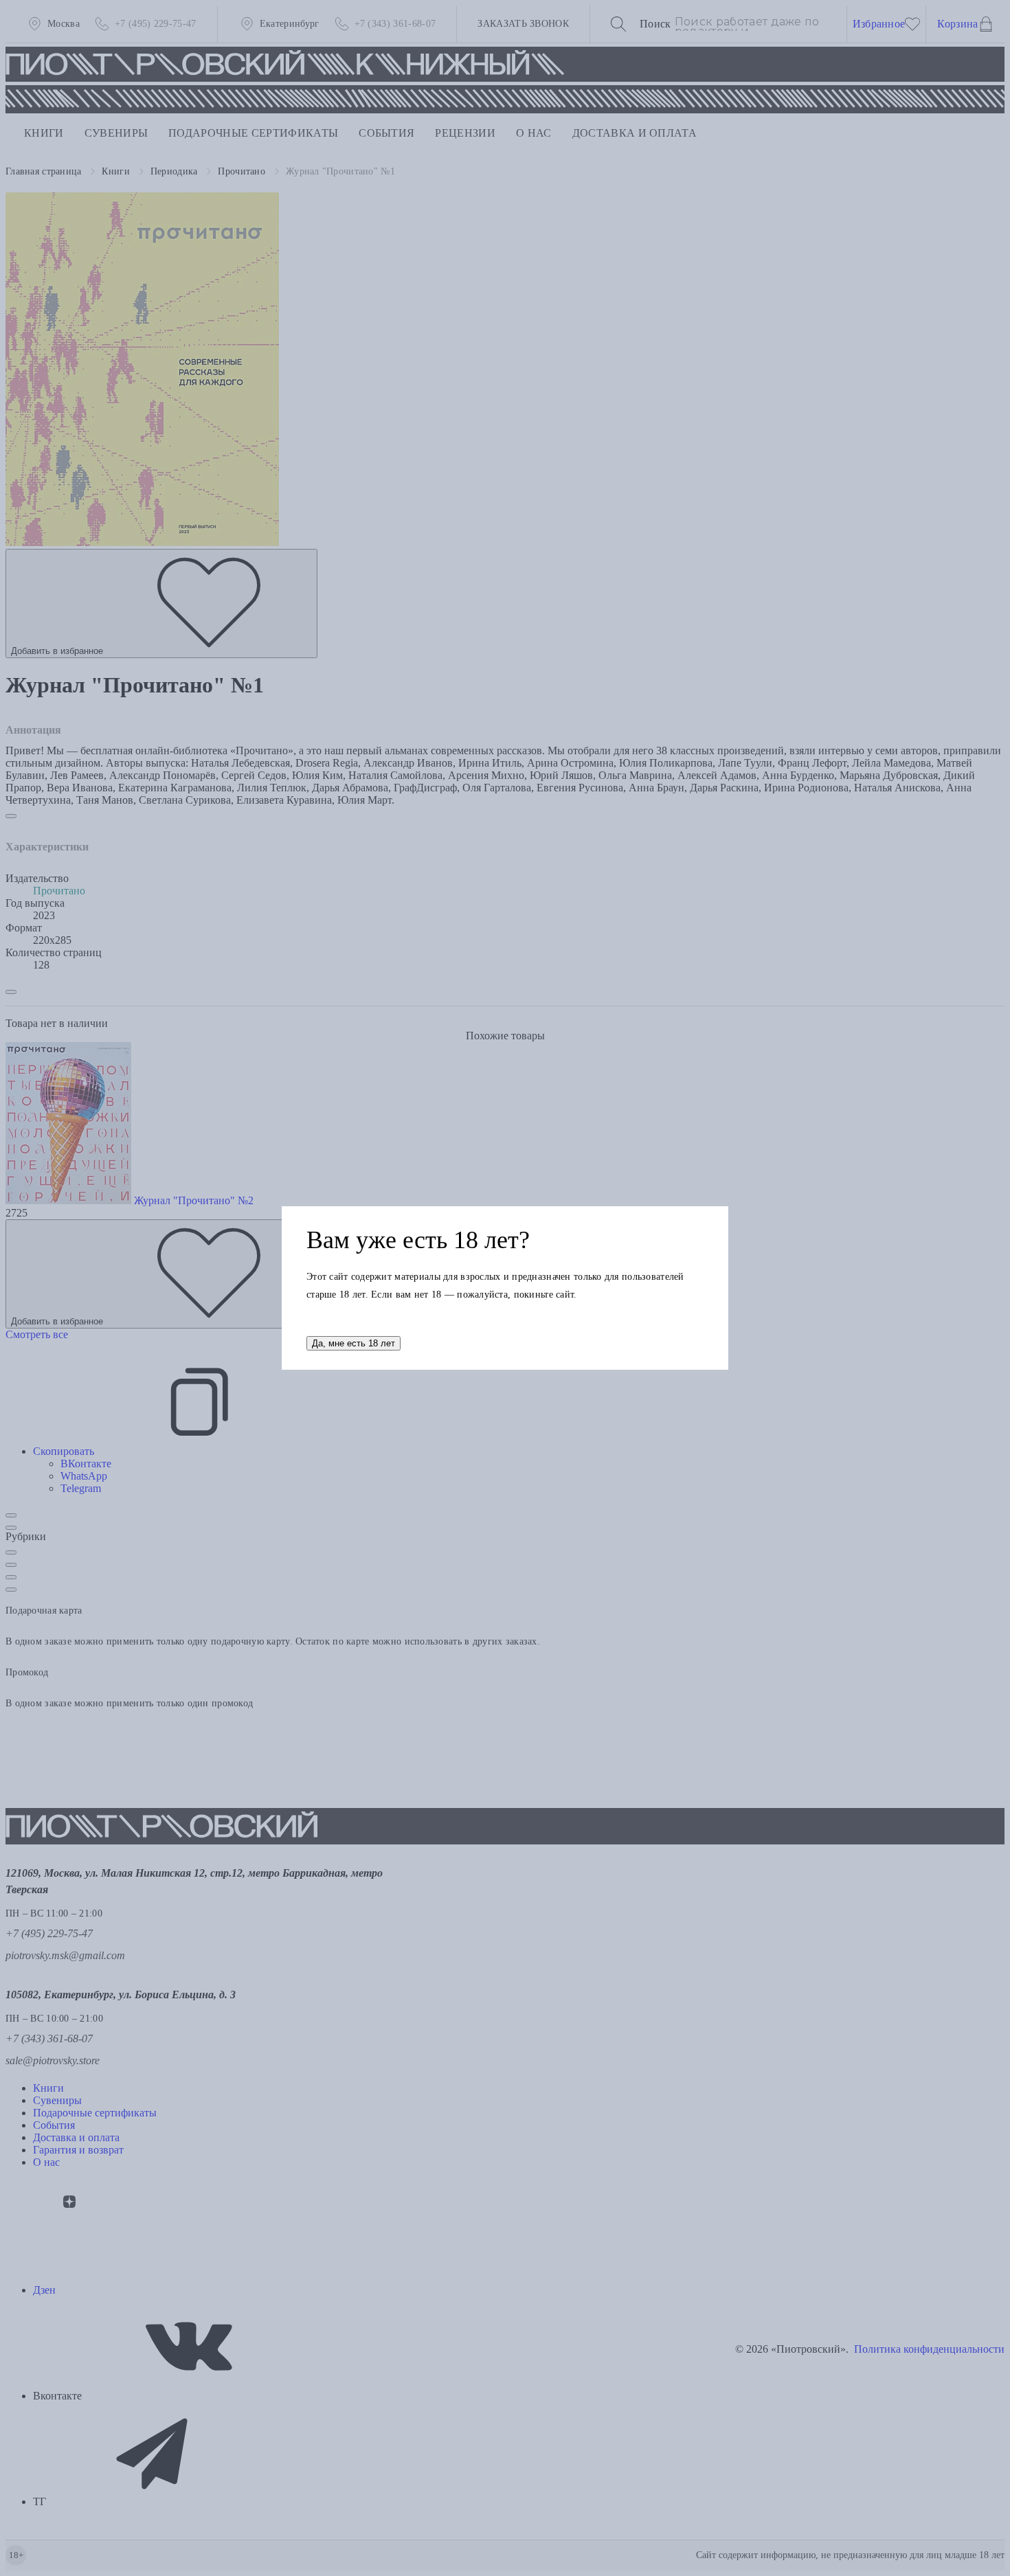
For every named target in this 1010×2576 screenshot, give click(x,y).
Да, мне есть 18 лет (353, 1343)
